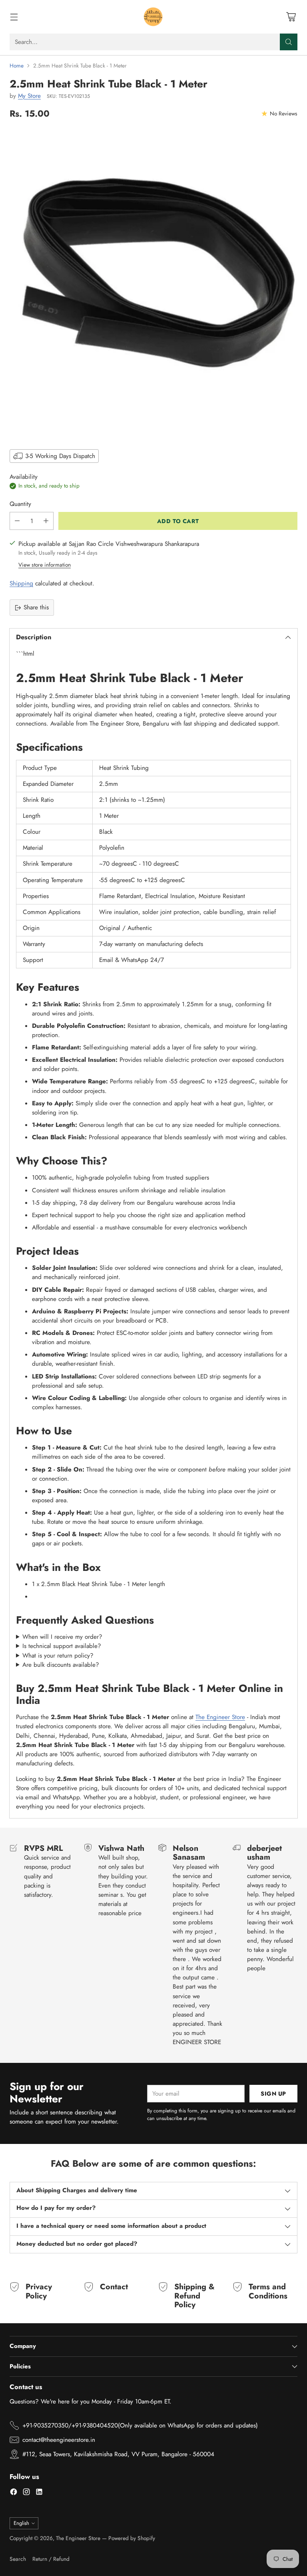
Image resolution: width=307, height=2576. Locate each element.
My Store (29, 96)
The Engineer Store (220, 1717)
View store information (45, 565)
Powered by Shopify (132, 2538)
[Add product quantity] (46, 521)
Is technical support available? (62, 1646)
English (21, 2523)
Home (17, 65)
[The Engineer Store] (153, 17)
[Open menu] (14, 17)
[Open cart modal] (291, 17)
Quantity (20, 504)
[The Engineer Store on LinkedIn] (39, 2493)
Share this (36, 607)
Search (18, 2559)
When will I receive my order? (62, 1637)
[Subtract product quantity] (17, 521)
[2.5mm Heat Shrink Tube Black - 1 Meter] (153, 283)
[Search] (289, 42)
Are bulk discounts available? (61, 1665)
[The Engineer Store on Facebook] (14, 2493)
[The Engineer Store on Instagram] (26, 2493)
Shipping (21, 583)
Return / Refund (51, 2559)
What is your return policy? (58, 1656)
